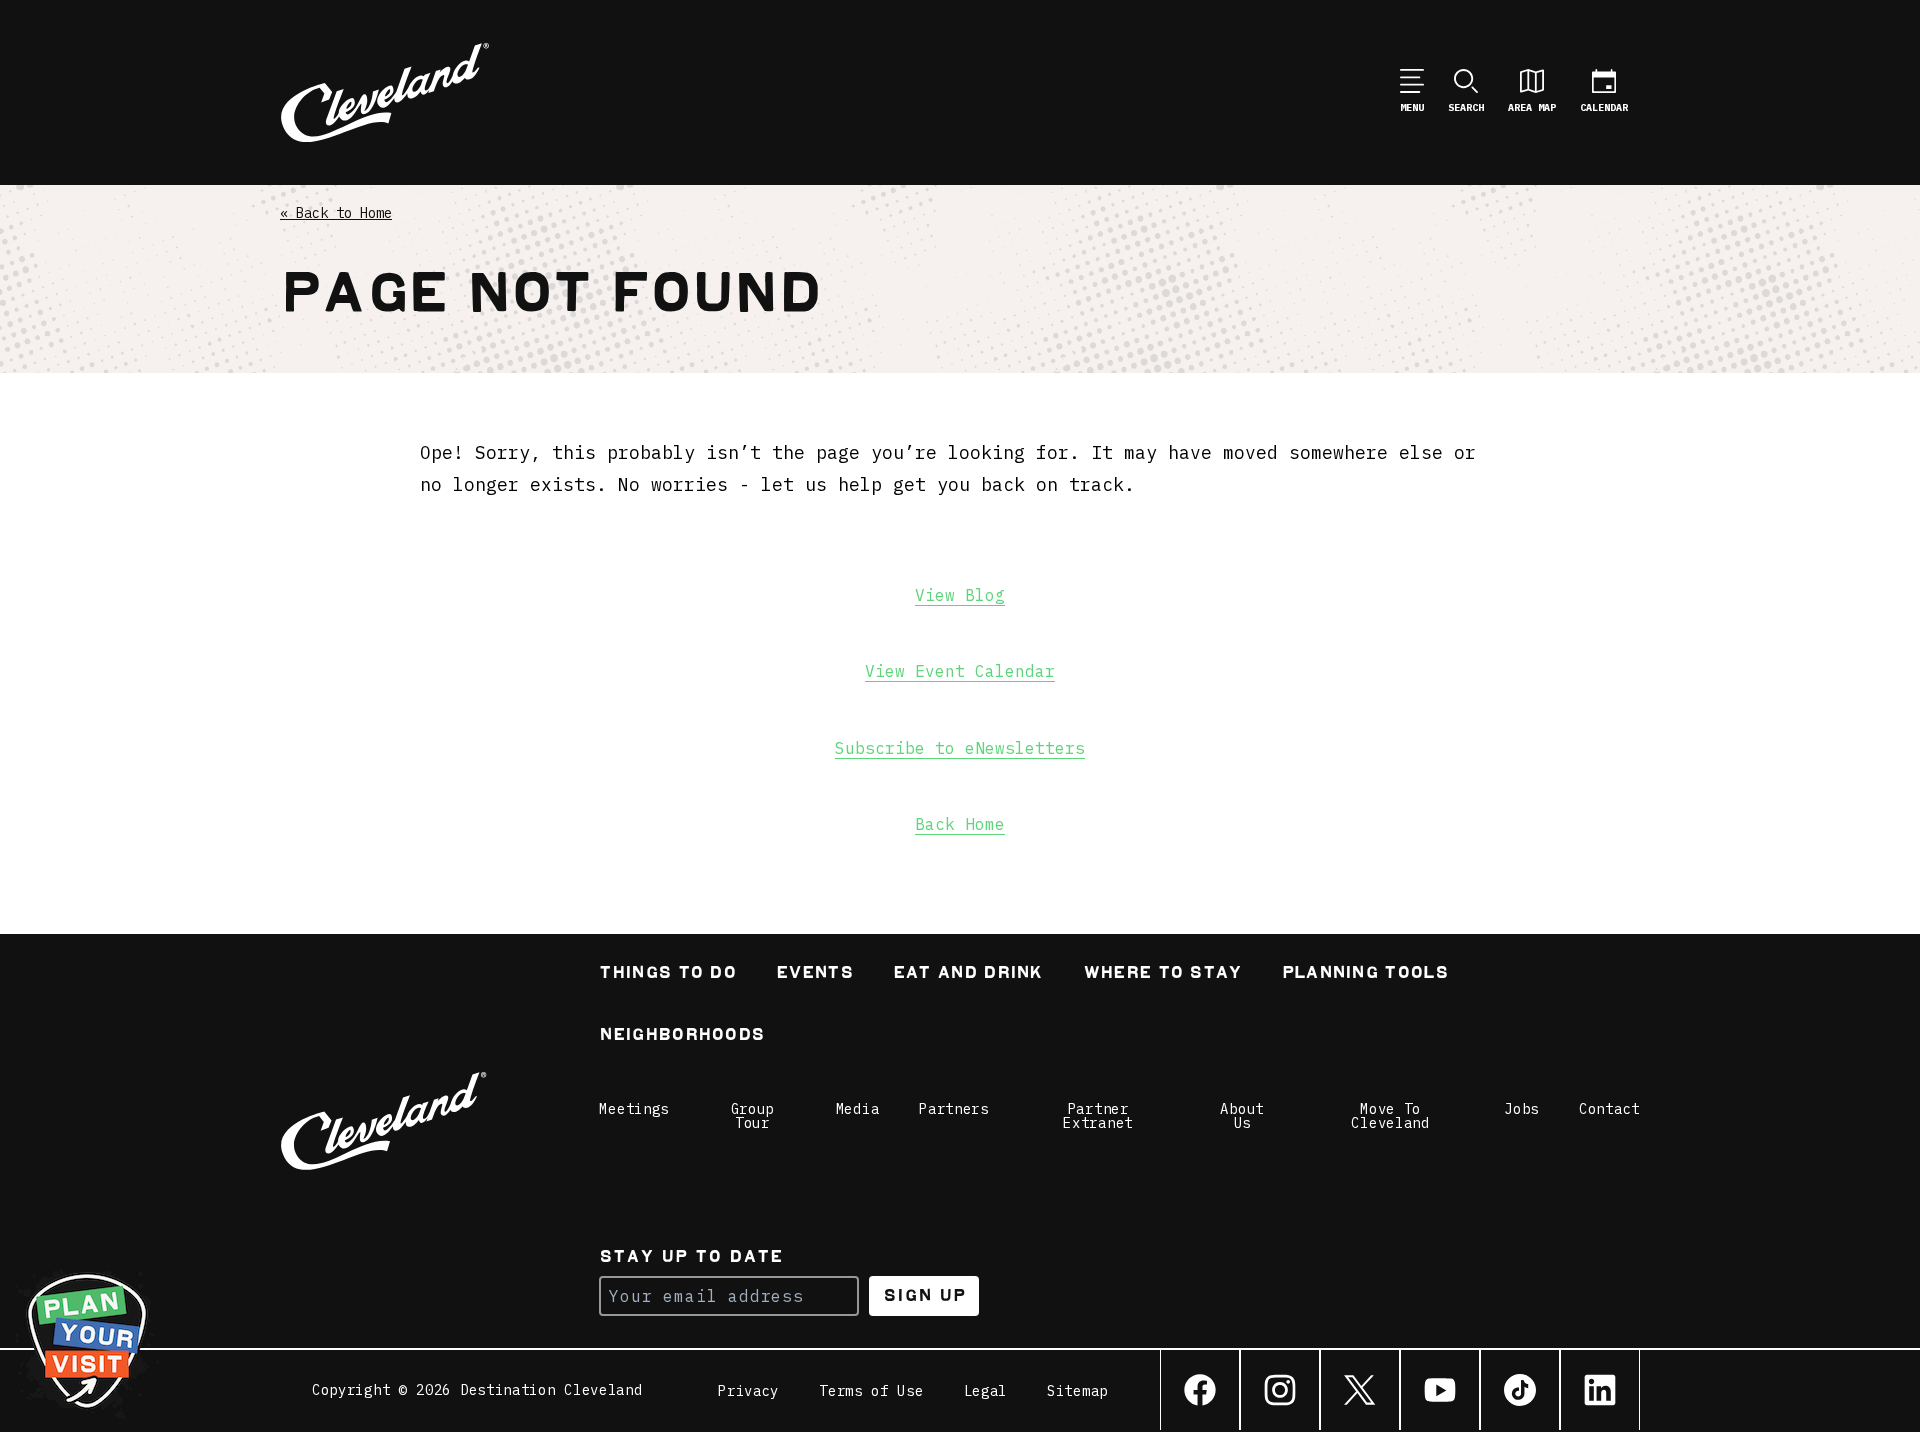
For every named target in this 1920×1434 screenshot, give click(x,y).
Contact (1609, 1109)
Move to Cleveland (1390, 1116)
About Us (1242, 1116)
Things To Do (667, 974)
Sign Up (924, 1295)
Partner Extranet (1098, 1116)
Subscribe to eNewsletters (960, 748)
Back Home (960, 824)
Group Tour (753, 1116)
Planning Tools (1365, 974)
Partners (954, 1109)
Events (814, 974)
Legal (986, 1391)
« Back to (336, 213)
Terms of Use (871, 1391)
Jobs (1521, 1109)
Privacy (748, 1391)
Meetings (634, 1109)
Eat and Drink (968, 974)
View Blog (960, 595)
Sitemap (1077, 1391)
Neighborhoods (681, 1036)
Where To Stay (1162, 974)
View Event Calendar (960, 671)
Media (858, 1109)
